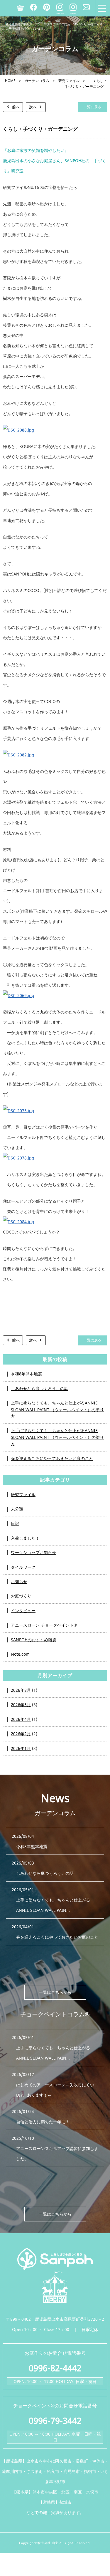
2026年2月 (21, 1734)
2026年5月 (21, 1705)
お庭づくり (21, 1596)
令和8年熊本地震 (26, 1374)
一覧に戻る (92, 107)
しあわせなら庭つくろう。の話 (40, 1388)
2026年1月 (21, 1748)
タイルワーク (23, 1567)
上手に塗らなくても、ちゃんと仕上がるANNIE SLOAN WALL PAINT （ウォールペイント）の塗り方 (57, 1409)
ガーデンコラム (37, 81)
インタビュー (23, 1611)
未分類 (17, 1509)
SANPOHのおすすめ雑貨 (34, 1640)
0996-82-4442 (55, 2368)
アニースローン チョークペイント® (44, 1625)
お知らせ (19, 1581)
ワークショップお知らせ (33, 1552)
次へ (33, 107)
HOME (10, 81)
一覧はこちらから (55, 1992)
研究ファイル (69, 81)
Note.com (20, 1654)
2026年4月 (21, 1719)
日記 (15, 1523)
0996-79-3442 (55, 2420)
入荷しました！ (25, 1538)
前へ (16, 107)
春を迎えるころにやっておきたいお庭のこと (52, 1458)
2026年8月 (21, 1690)
